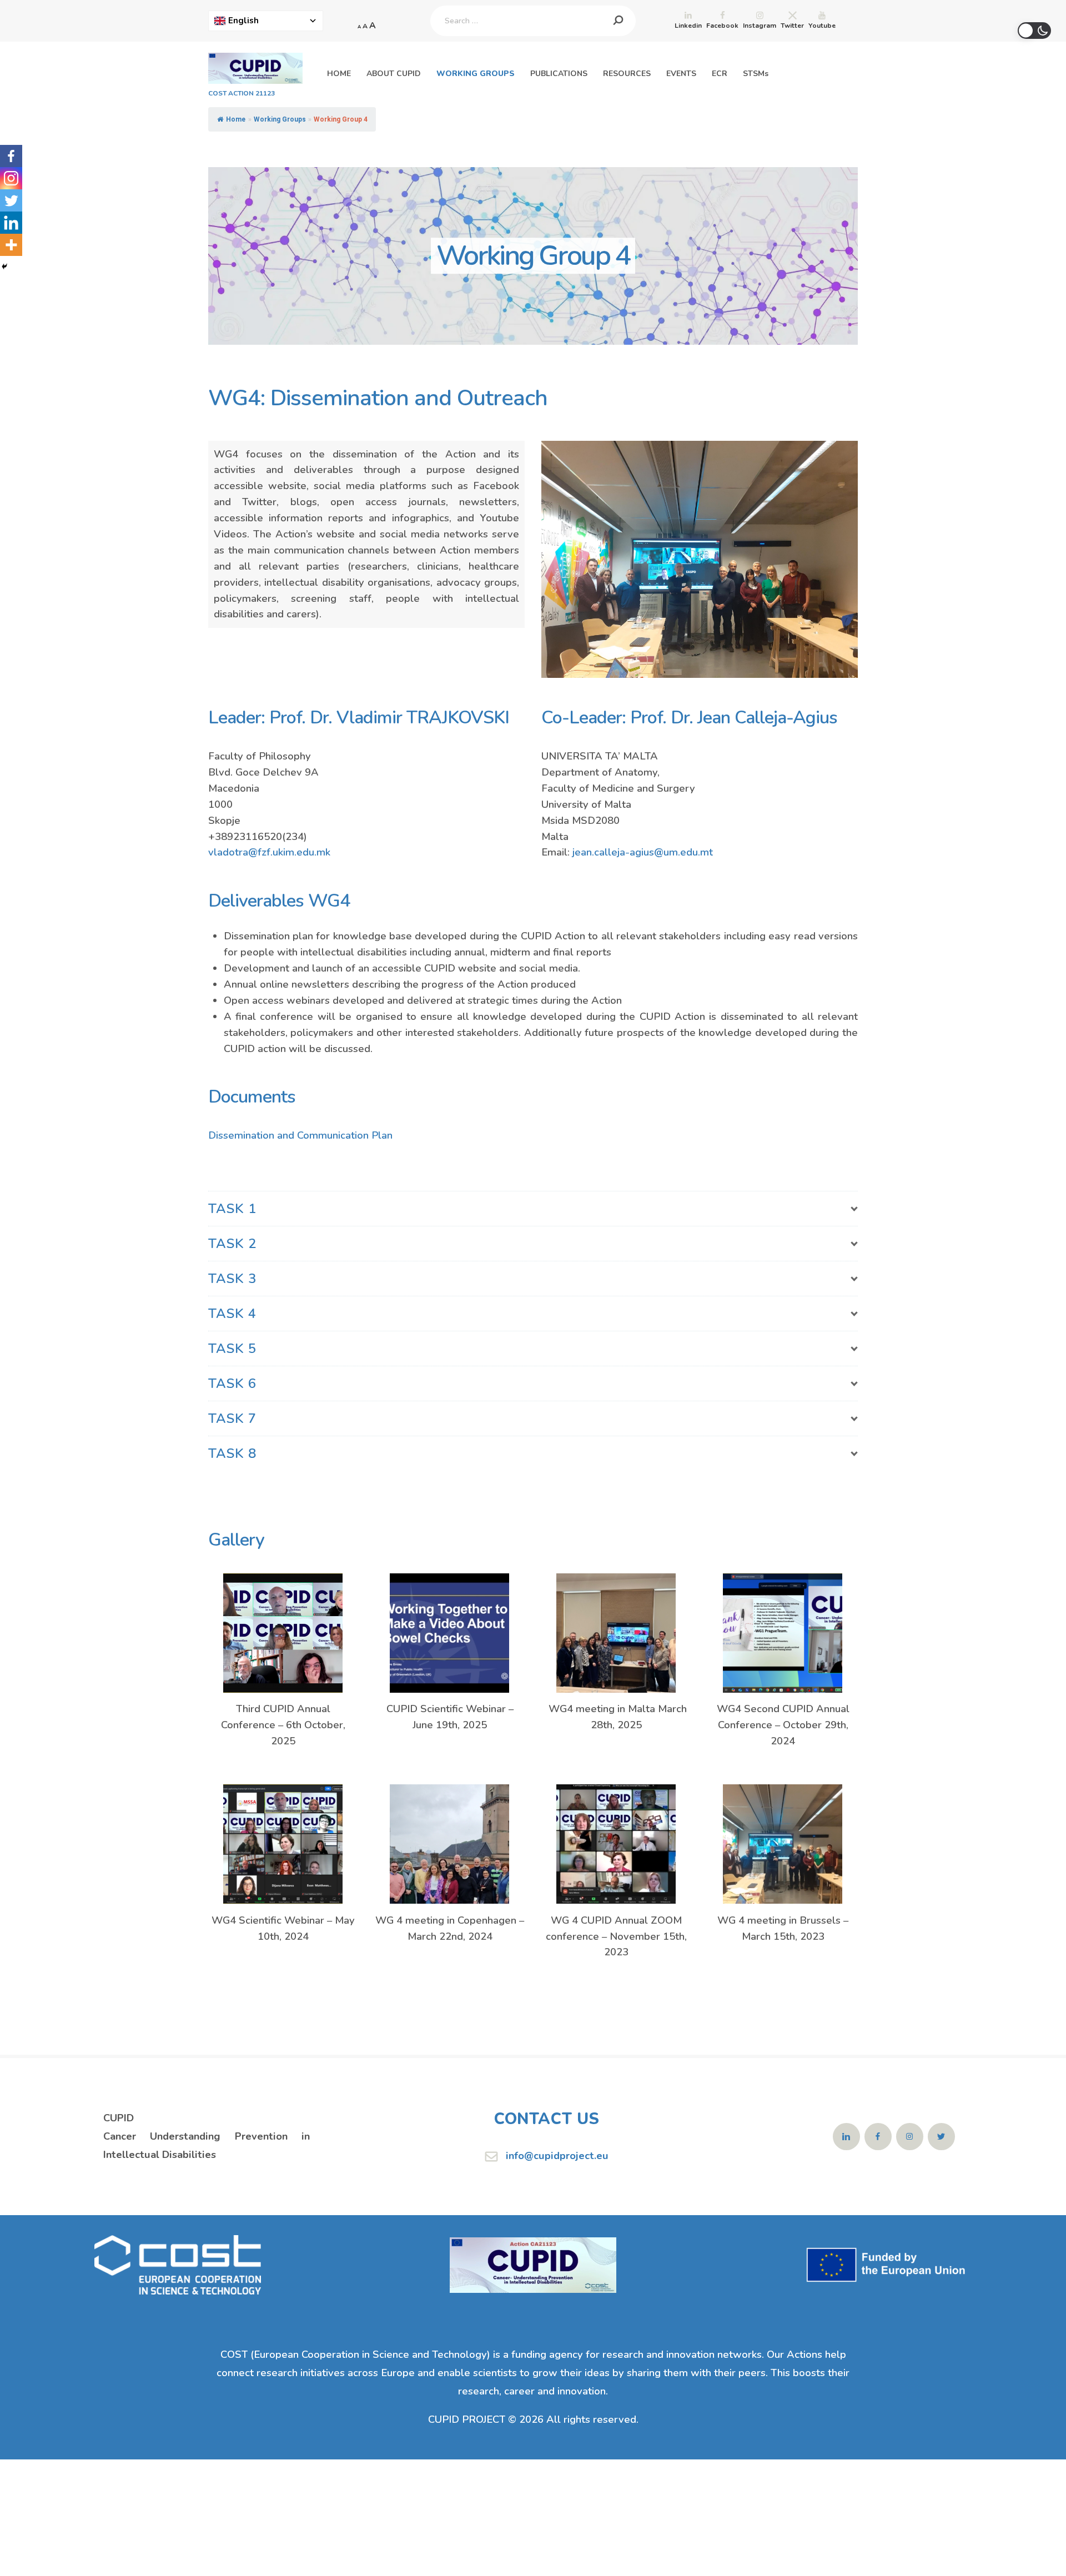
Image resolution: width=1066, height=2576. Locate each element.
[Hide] (4, 266)
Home (236, 119)
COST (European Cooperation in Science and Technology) (355, 2354)
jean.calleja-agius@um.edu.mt (643, 852)
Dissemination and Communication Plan (300, 1135)
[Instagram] (11, 178)
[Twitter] (11, 200)
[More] (11, 245)
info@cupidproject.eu (557, 2155)
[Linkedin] (11, 223)
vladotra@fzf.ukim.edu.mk (269, 852)
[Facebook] (11, 156)
